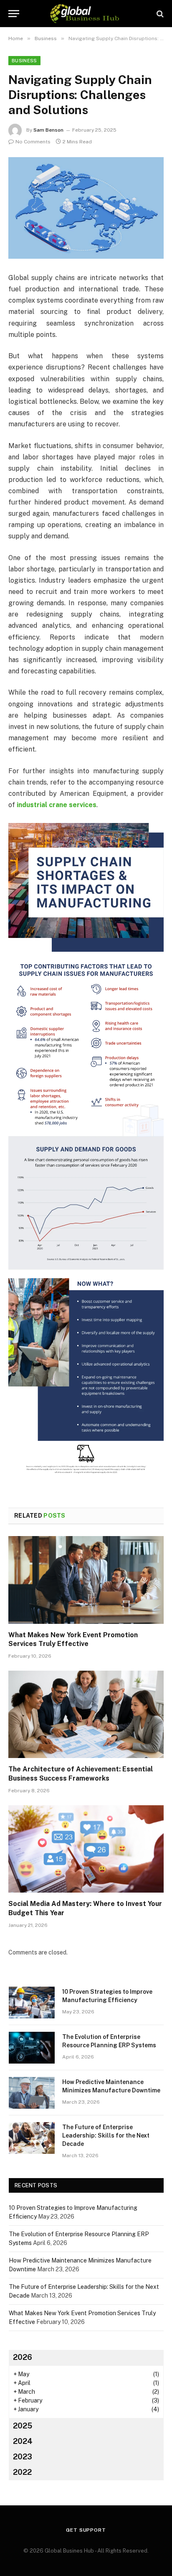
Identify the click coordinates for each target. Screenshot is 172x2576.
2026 (23, 2357)
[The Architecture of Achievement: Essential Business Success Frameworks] (86, 1714)
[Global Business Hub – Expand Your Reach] (86, 14)
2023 (23, 2457)
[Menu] (14, 14)
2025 (23, 2426)
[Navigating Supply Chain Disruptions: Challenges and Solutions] (86, 208)
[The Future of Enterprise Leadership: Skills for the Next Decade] (32, 2138)
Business (24, 61)
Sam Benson (48, 130)
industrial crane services (57, 805)
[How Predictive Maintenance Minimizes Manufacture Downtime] (32, 2093)
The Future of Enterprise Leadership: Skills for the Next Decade (106, 2135)
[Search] (159, 14)
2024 (23, 2441)
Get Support (86, 2530)
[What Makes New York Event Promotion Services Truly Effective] (86, 1580)
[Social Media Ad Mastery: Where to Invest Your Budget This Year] (86, 1849)
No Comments (33, 142)
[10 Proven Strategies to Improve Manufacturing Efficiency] (32, 2003)
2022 (22, 2472)
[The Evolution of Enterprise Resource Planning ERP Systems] (32, 2048)
